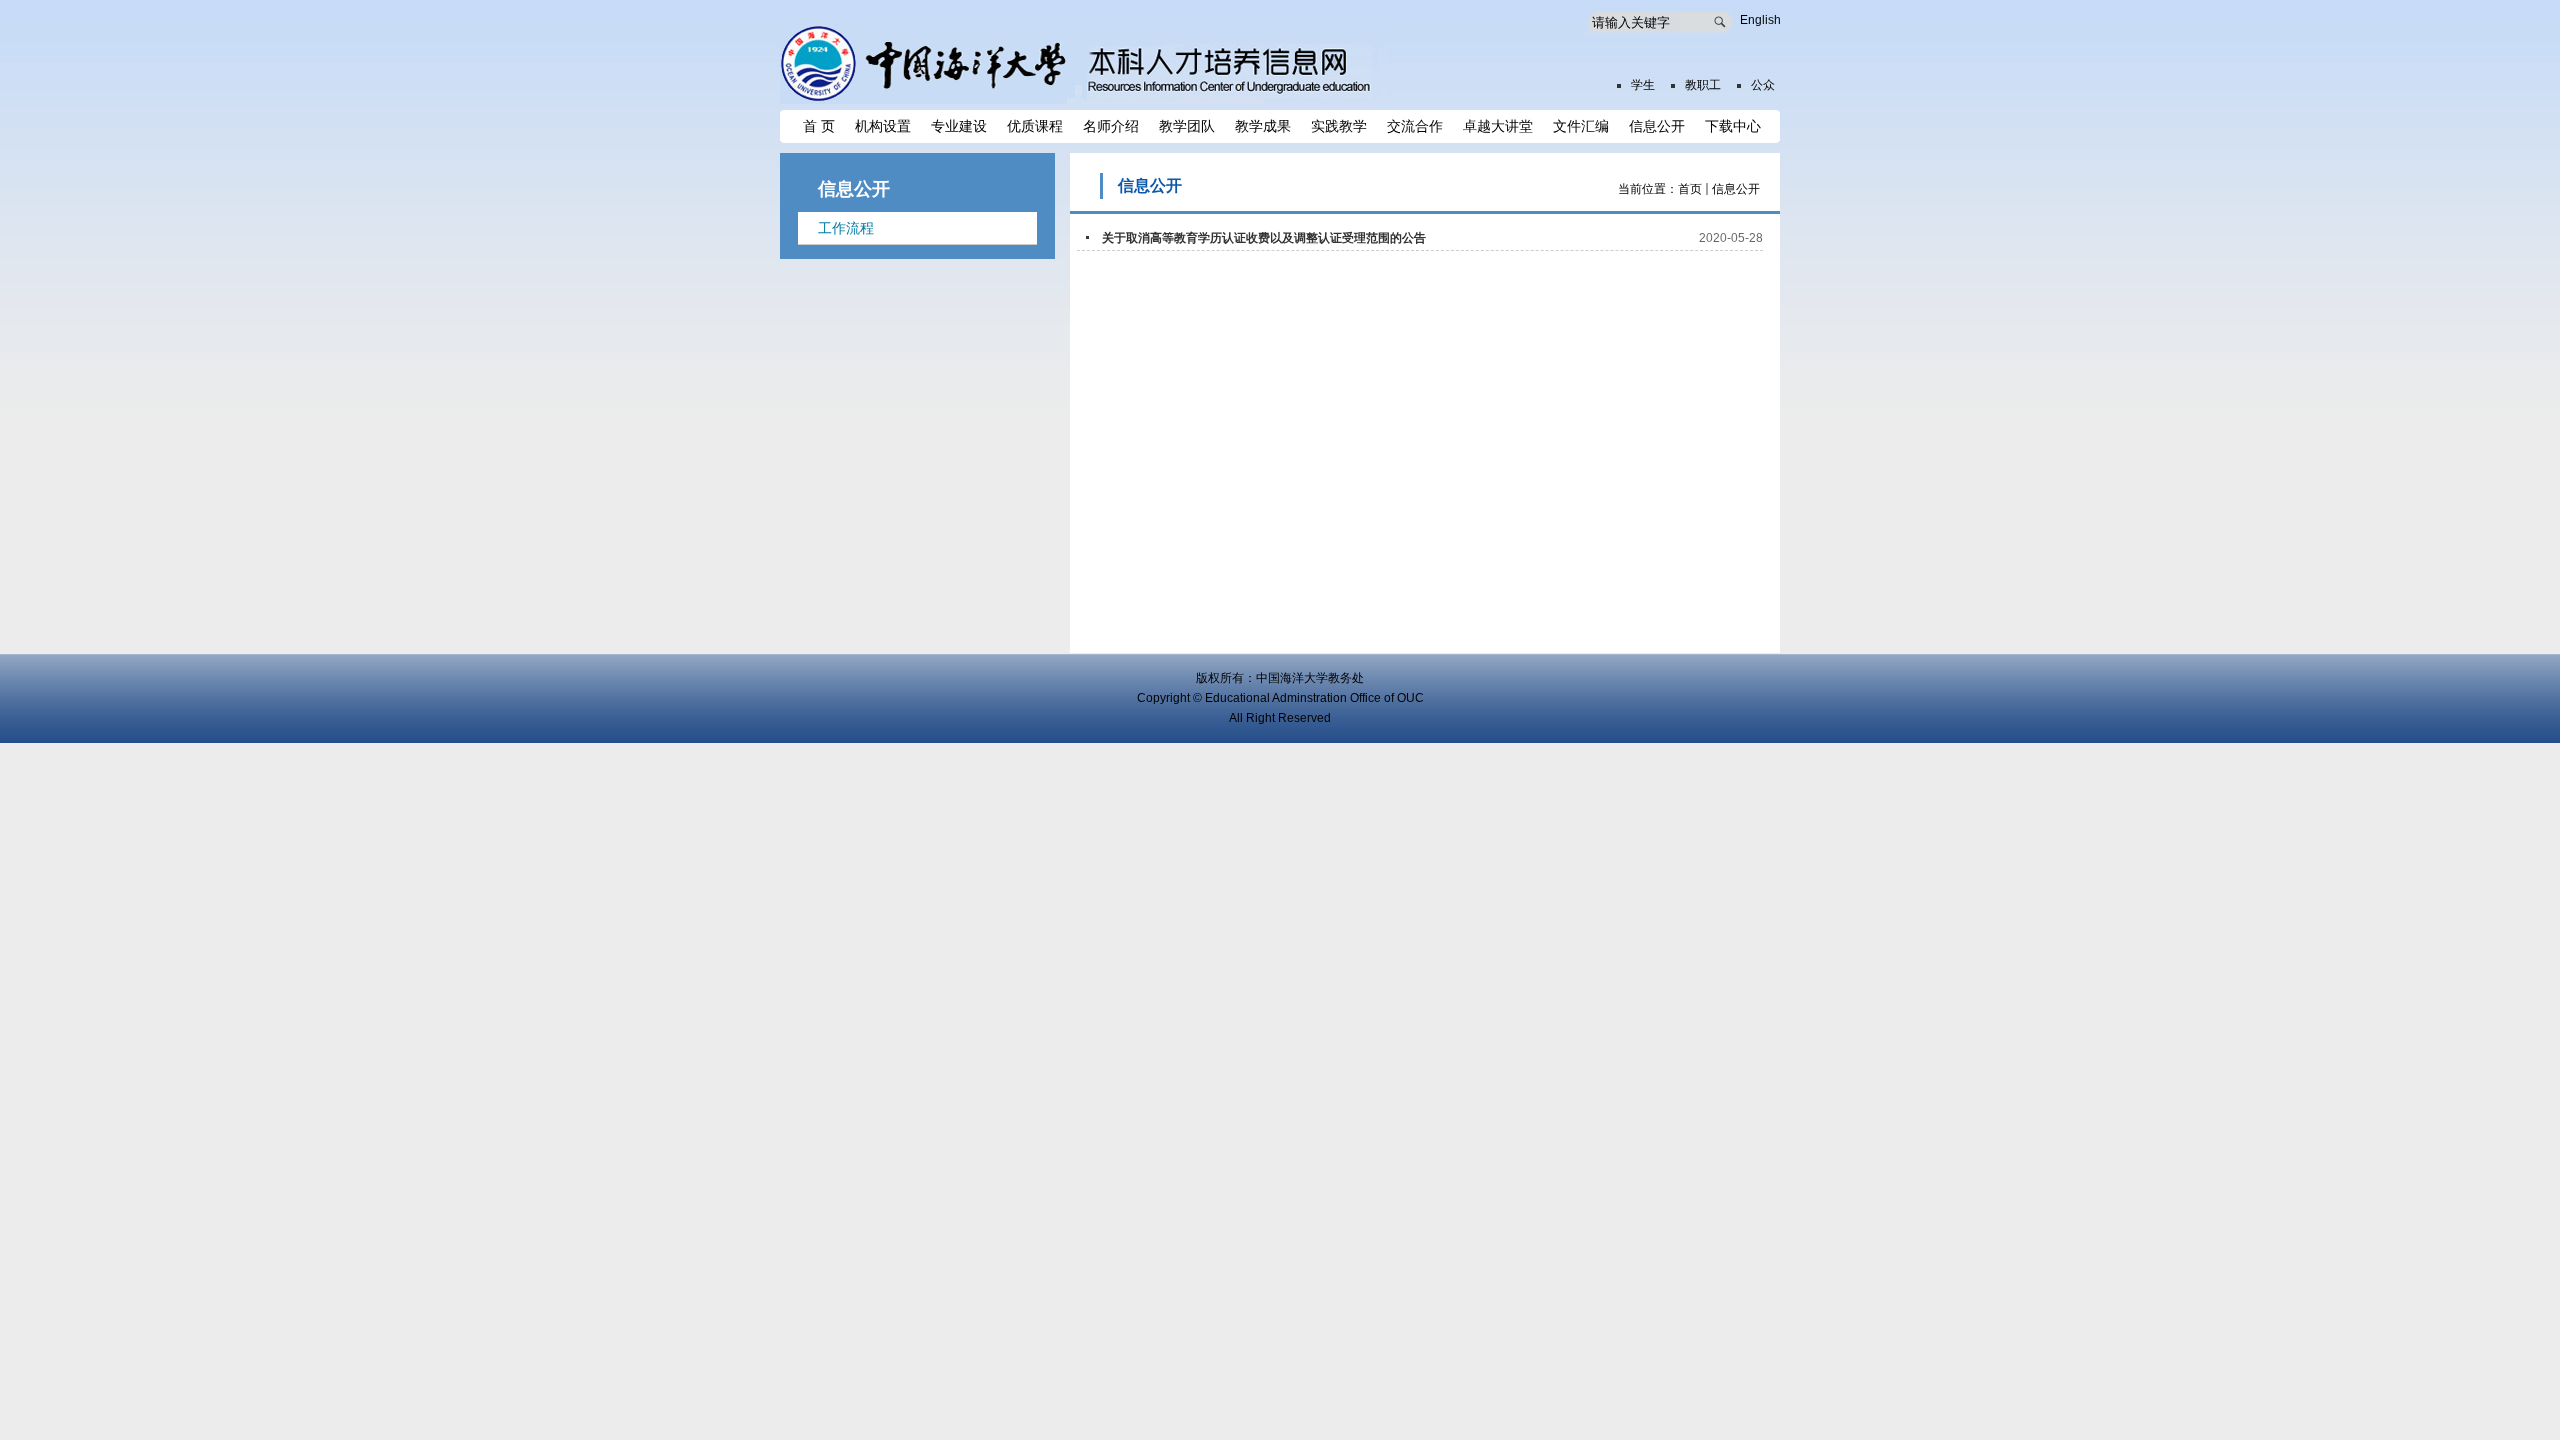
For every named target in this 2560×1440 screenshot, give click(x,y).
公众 (1763, 85)
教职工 (1703, 85)
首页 (1690, 189)
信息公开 (1736, 189)
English (1760, 20)
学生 (1643, 85)
